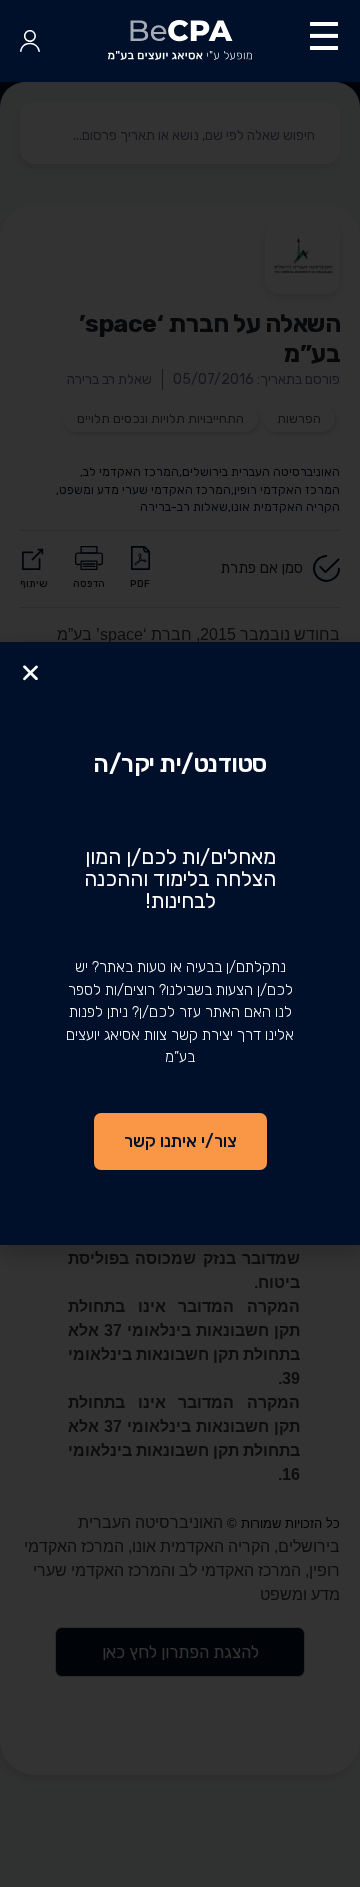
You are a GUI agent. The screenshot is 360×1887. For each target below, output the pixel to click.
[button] (30, 672)
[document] (180, 943)
